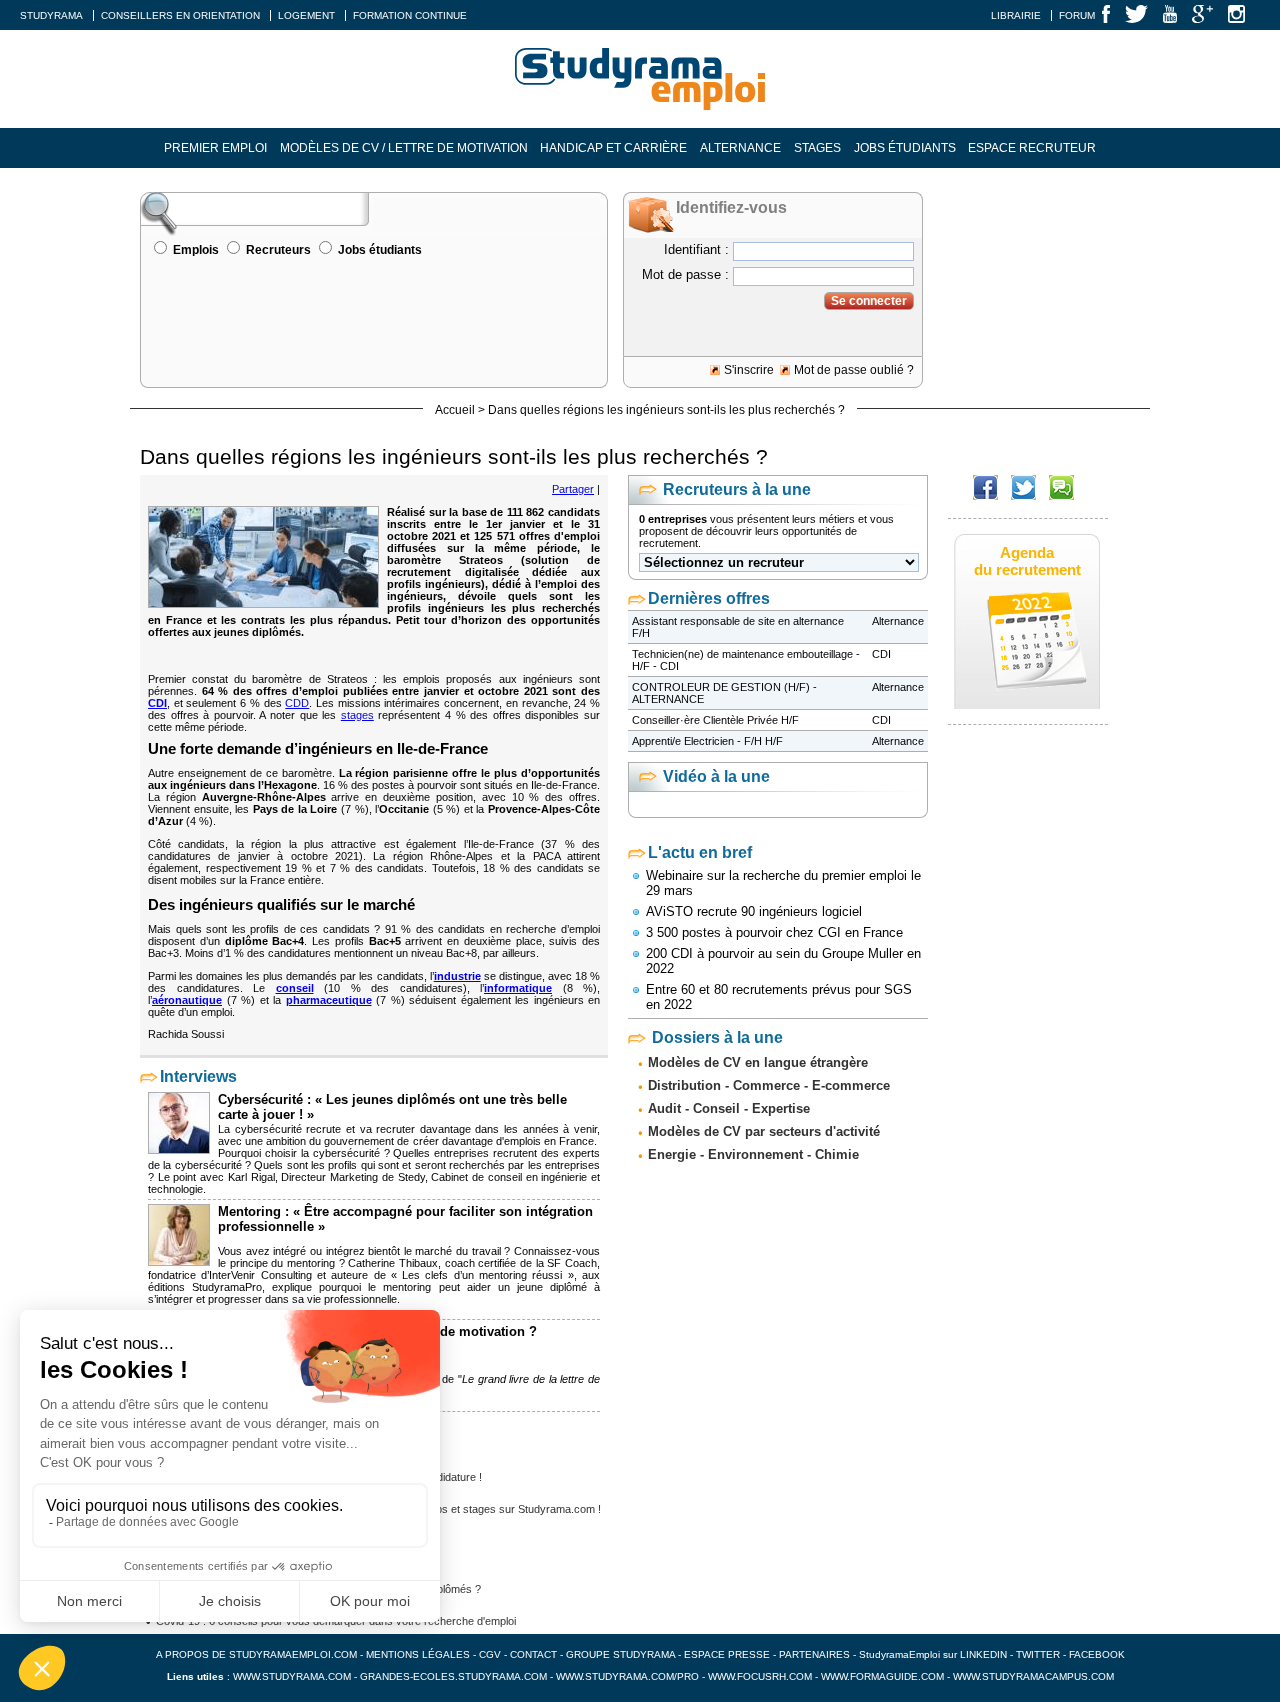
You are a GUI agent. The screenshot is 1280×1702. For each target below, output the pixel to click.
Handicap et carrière (613, 148)
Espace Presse (727, 1654)
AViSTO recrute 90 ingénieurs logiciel (754, 911)
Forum (1077, 15)
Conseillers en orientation (180, 15)
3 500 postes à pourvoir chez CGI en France (774, 932)
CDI (157, 703)
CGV (490, 1654)
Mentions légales (418, 1654)
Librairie (1016, 15)
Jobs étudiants (905, 148)
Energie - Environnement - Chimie (753, 1154)
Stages (817, 148)
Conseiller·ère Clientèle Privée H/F (715, 720)
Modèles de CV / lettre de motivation (404, 148)
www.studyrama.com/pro (627, 1676)
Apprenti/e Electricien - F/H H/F (707, 741)
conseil (295, 988)
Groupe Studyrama (620, 1654)
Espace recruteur (1032, 148)
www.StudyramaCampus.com (1033, 1676)
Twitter (1039, 1654)
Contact (533, 1654)
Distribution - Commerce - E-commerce (769, 1085)
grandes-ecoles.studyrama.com (453, 1676)
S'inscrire (749, 370)
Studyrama (51, 15)
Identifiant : (696, 249)
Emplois (196, 250)
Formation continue (410, 15)
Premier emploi (215, 148)
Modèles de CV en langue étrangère (758, 1062)
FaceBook (1097, 1654)
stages (357, 715)
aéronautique (187, 1000)
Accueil (455, 410)
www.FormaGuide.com (882, 1676)
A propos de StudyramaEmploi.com (256, 1654)
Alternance (740, 148)
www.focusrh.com (760, 1676)
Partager (573, 489)
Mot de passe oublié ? (854, 370)
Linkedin (983, 1654)
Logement (306, 15)
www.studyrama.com (292, 1676)
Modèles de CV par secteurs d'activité (764, 1131)
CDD (297, 703)
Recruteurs (278, 250)
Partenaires (814, 1654)
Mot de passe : (685, 274)
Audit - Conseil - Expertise (729, 1108)
